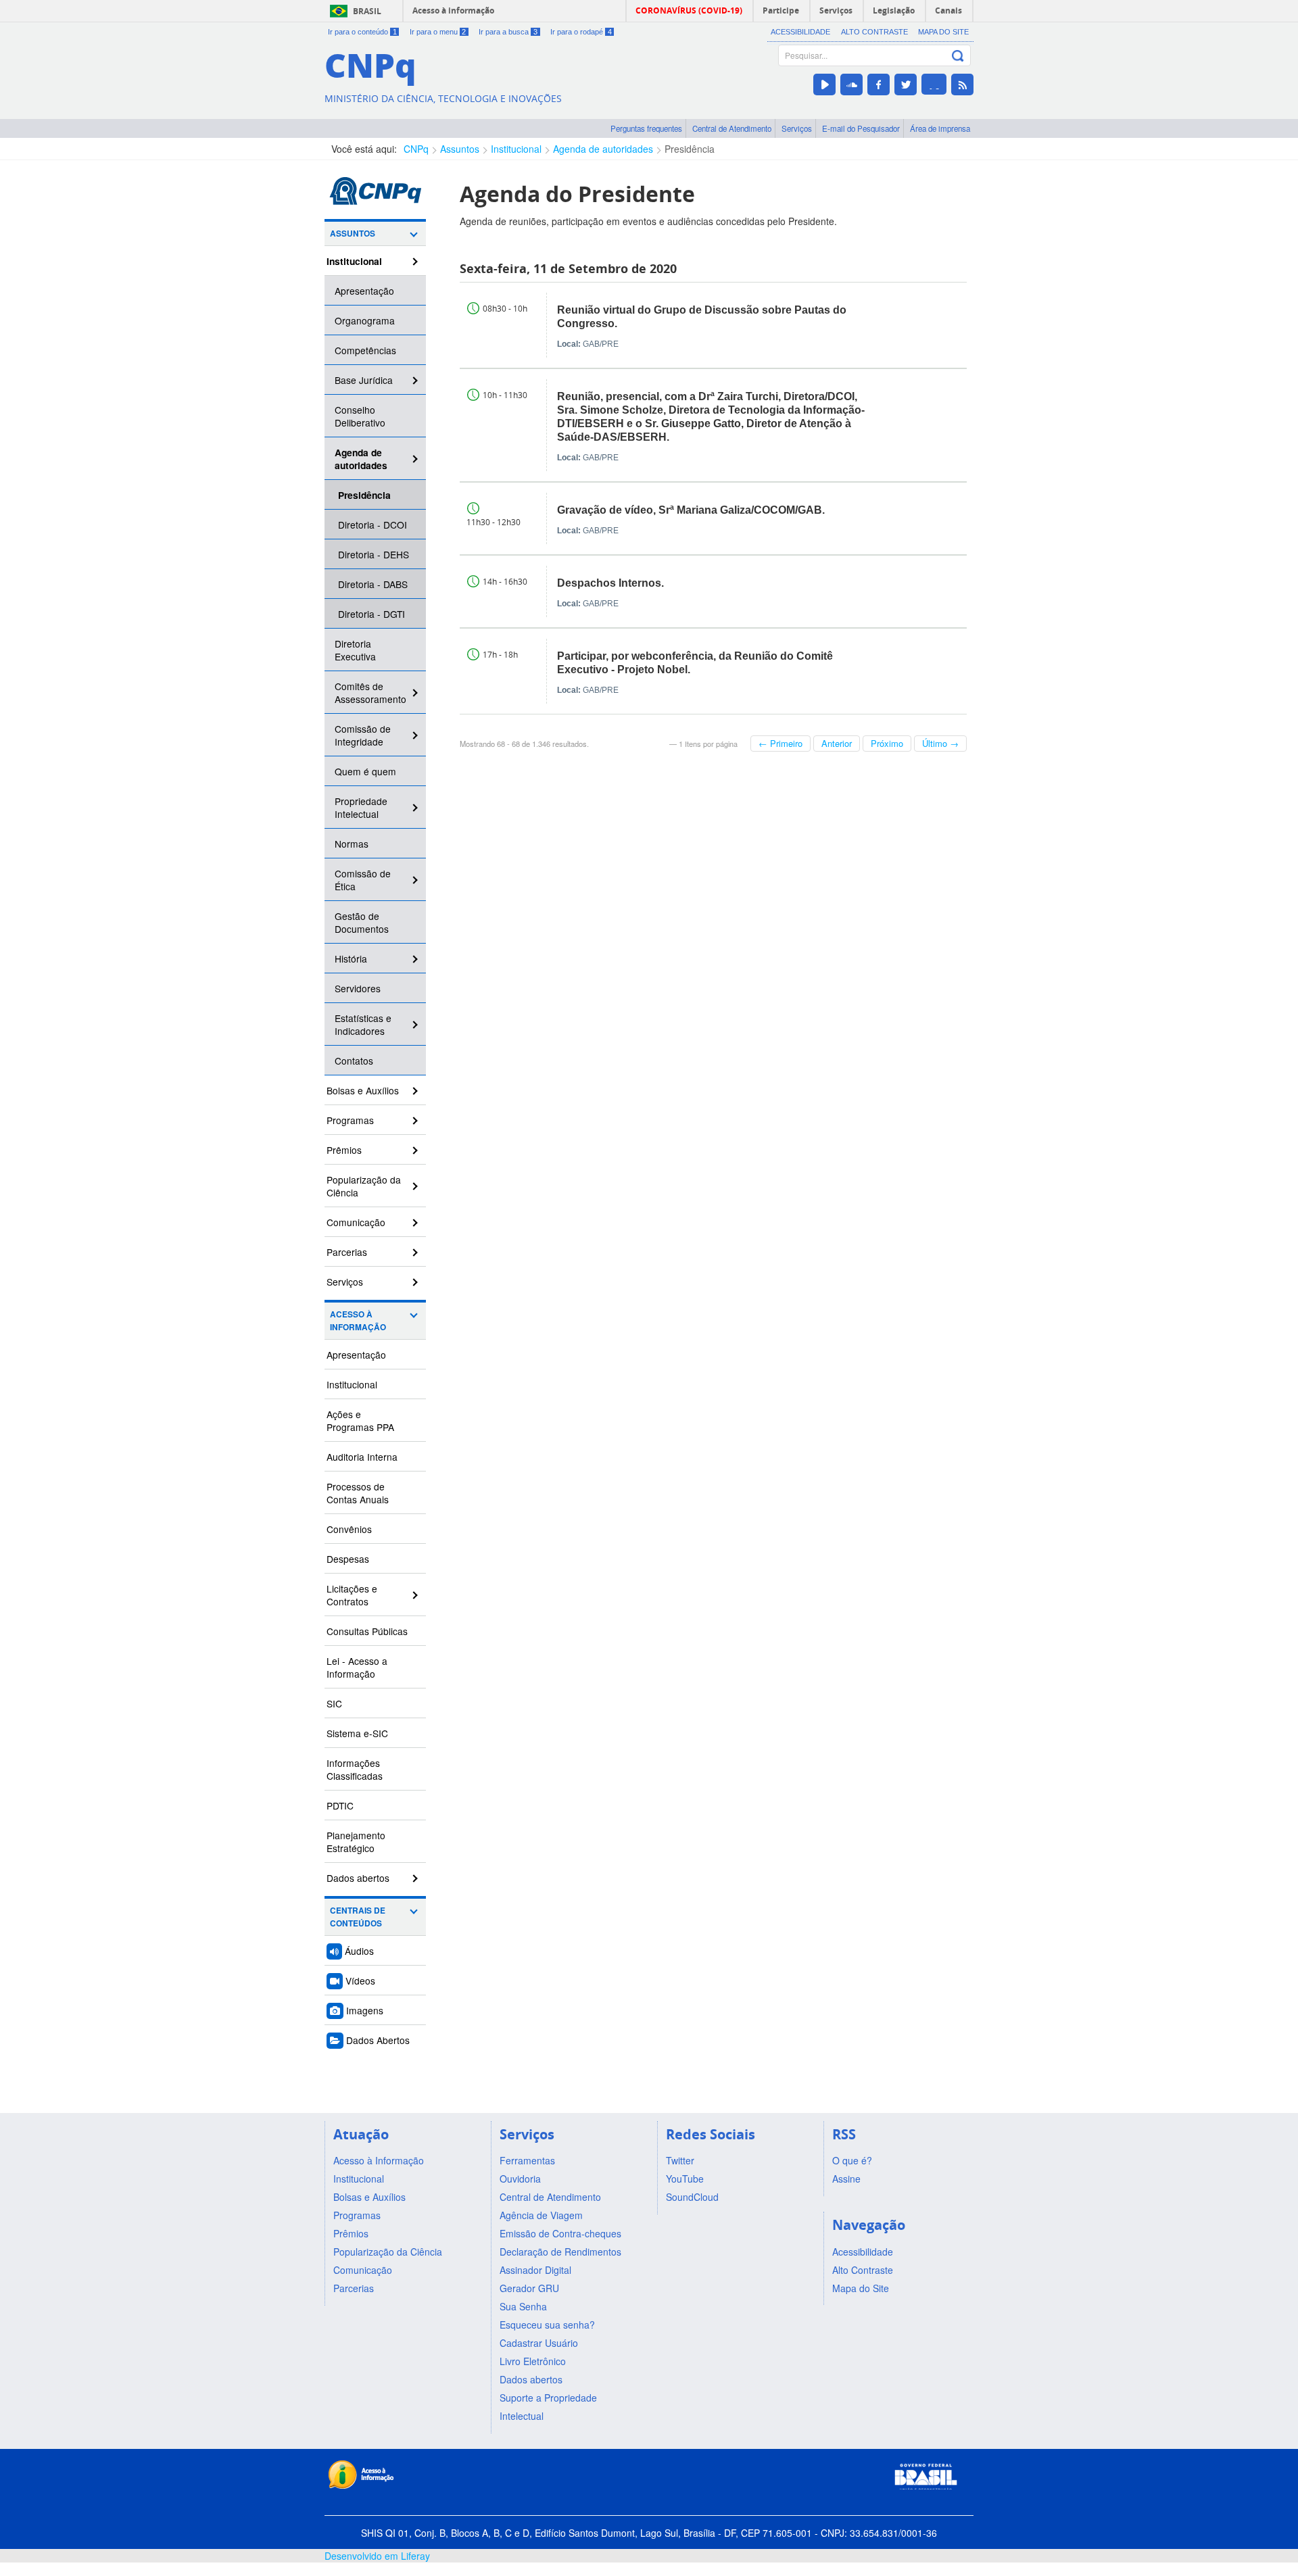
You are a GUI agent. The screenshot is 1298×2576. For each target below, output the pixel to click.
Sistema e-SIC (357, 1733)
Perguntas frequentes (646, 128)
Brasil (367, 11)
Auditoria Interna (362, 1457)
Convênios (349, 1529)
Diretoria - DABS (373, 584)
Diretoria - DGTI (371, 614)
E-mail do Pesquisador (861, 128)
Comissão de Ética (363, 880)
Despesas (348, 1559)
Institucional (516, 149)
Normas (352, 844)
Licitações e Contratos (352, 1595)
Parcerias (347, 1252)
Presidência (690, 149)
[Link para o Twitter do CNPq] (906, 84)
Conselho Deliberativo (360, 416)
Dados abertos (358, 1878)
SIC (334, 1703)
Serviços (797, 128)
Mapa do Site (943, 32)
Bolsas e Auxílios (363, 1090)
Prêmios (344, 1150)
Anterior (837, 743)
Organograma (365, 320)
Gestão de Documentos (362, 922)
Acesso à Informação (358, 1321)
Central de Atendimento (732, 128)
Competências (365, 350)
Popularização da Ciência (364, 1186)
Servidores (358, 988)
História (351, 958)
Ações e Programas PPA (360, 1420)
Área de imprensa (940, 128)
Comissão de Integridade (363, 735)
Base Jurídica (364, 380)
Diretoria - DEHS (374, 554)
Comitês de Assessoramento (370, 692)
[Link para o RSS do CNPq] (962, 84)
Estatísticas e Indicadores (363, 1024)
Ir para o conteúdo (362, 32)
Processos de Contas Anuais (358, 1493)
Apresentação (364, 291)
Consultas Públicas (367, 1631)
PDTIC (340, 1805)
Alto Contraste (874, 32)
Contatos (354, 1061)
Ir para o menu (438, 32)
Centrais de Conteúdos (358, 1917)
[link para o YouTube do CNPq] (824, 84)
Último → (940, 743)
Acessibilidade (800, 32)
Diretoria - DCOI (372, 525)
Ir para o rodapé (581, 32)
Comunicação (356, 1222)
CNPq (416, 149)
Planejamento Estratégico (356, 1842)
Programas (350, 1120)
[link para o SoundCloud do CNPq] (851, 84)
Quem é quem (365, 771)
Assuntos (460, 149)
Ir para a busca (508, 32)
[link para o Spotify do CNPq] (934, 84)
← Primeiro (780, 743)
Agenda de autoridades (603, 149)
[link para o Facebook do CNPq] (879, 84)
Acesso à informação (453, 10)
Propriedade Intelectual (361, 807)
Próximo (887, 743)
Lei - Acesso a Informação (357, 1667)
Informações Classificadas (355, 1769)
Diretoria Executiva (355, 650)
